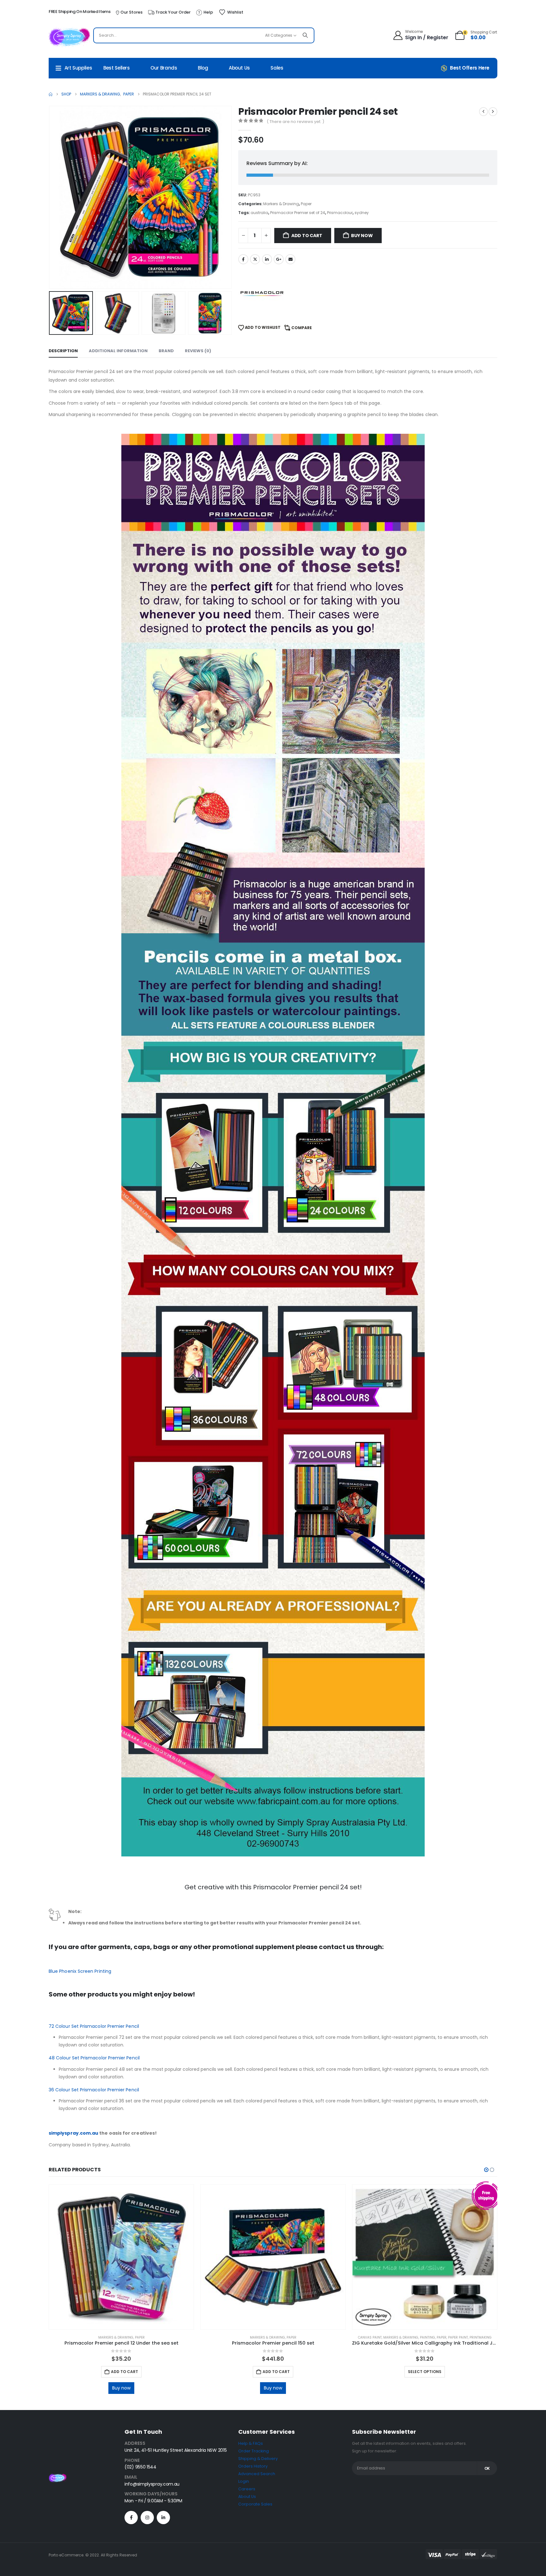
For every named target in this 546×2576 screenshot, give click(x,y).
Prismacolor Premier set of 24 (298, 213)
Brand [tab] (166, 351)
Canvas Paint (370, 2337)
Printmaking (481, 2337)
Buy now (362, 236)
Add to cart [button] (124, 2372)
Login (244, 2481)
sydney (362, 213)
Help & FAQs (251, 2443)
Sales (277, 68)
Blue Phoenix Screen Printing (80, 1971)
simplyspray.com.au (73, 2133)
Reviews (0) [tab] (198, 351)
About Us (239, 68)
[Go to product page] (121, 2257)
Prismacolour (340, 213)
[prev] (483, 112)
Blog (203, 68)
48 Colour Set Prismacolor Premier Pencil (94, 2058)
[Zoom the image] (58, 2477)
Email (290, 259)
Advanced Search (257, 2474)
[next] (493, 112)
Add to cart (307, 236)
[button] (50, 197)
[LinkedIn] (163, 2518)
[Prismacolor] (262, 294)
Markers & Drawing (281, 204)
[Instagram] (147, 2518)
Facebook (243, 259)
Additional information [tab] (118, 351)
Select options (425, 2372)
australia (259, 213)
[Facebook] (131, 2518)
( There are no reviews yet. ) (295, 122)
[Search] (305, 35)
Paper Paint (458, 2337)
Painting (428, 2337)
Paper (306, 204)
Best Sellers (117, 68)
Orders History (253, 2466)
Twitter (255, 259)
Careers (247, 2489)
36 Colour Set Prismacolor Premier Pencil (94, 2090)
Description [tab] (63, 351)
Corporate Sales (255, 2504)
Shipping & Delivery (258, 2459)
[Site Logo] (69, 37)
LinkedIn (267, 259)
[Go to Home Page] (51, 94)
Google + (279, 259)
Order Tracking (254, 2451)
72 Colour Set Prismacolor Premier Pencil (94, 2026)
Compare (302, 328)
